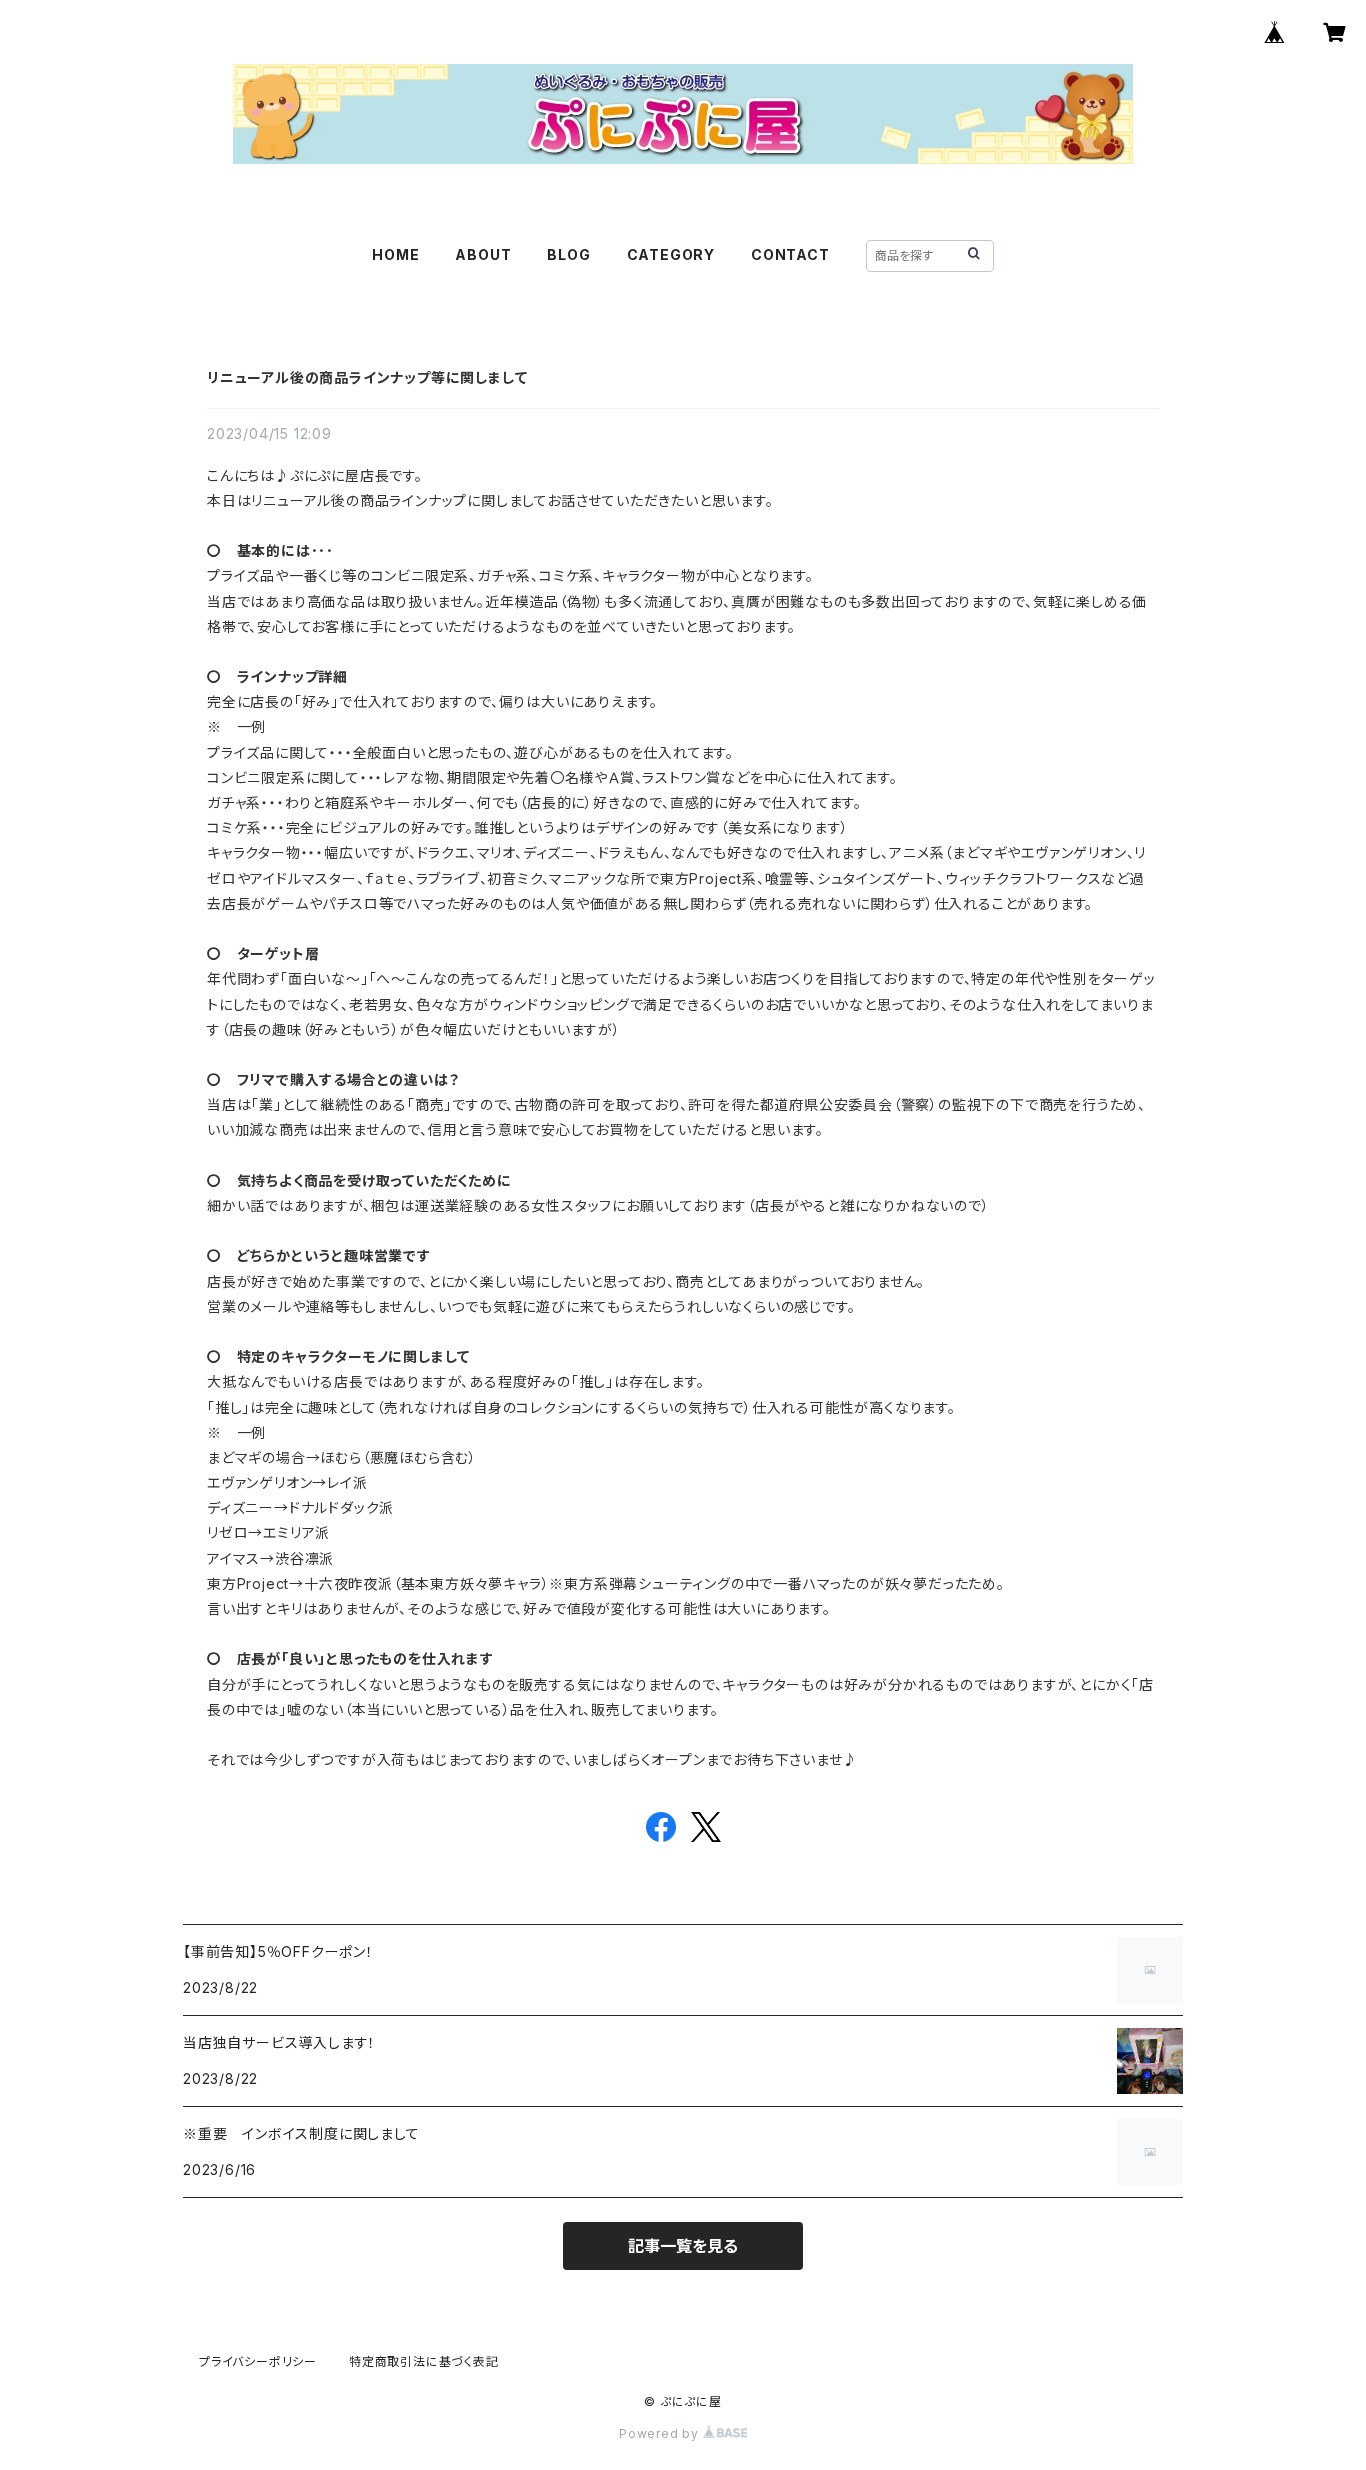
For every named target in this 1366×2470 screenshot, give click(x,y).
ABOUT (483, 254)
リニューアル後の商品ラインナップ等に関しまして (367, 377)
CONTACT (790, 254)
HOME (395, 254)
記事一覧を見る (683, 2246)
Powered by (661, 2433)
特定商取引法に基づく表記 (424, 2361)
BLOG (568, 254)
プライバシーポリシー (258, 2361)
